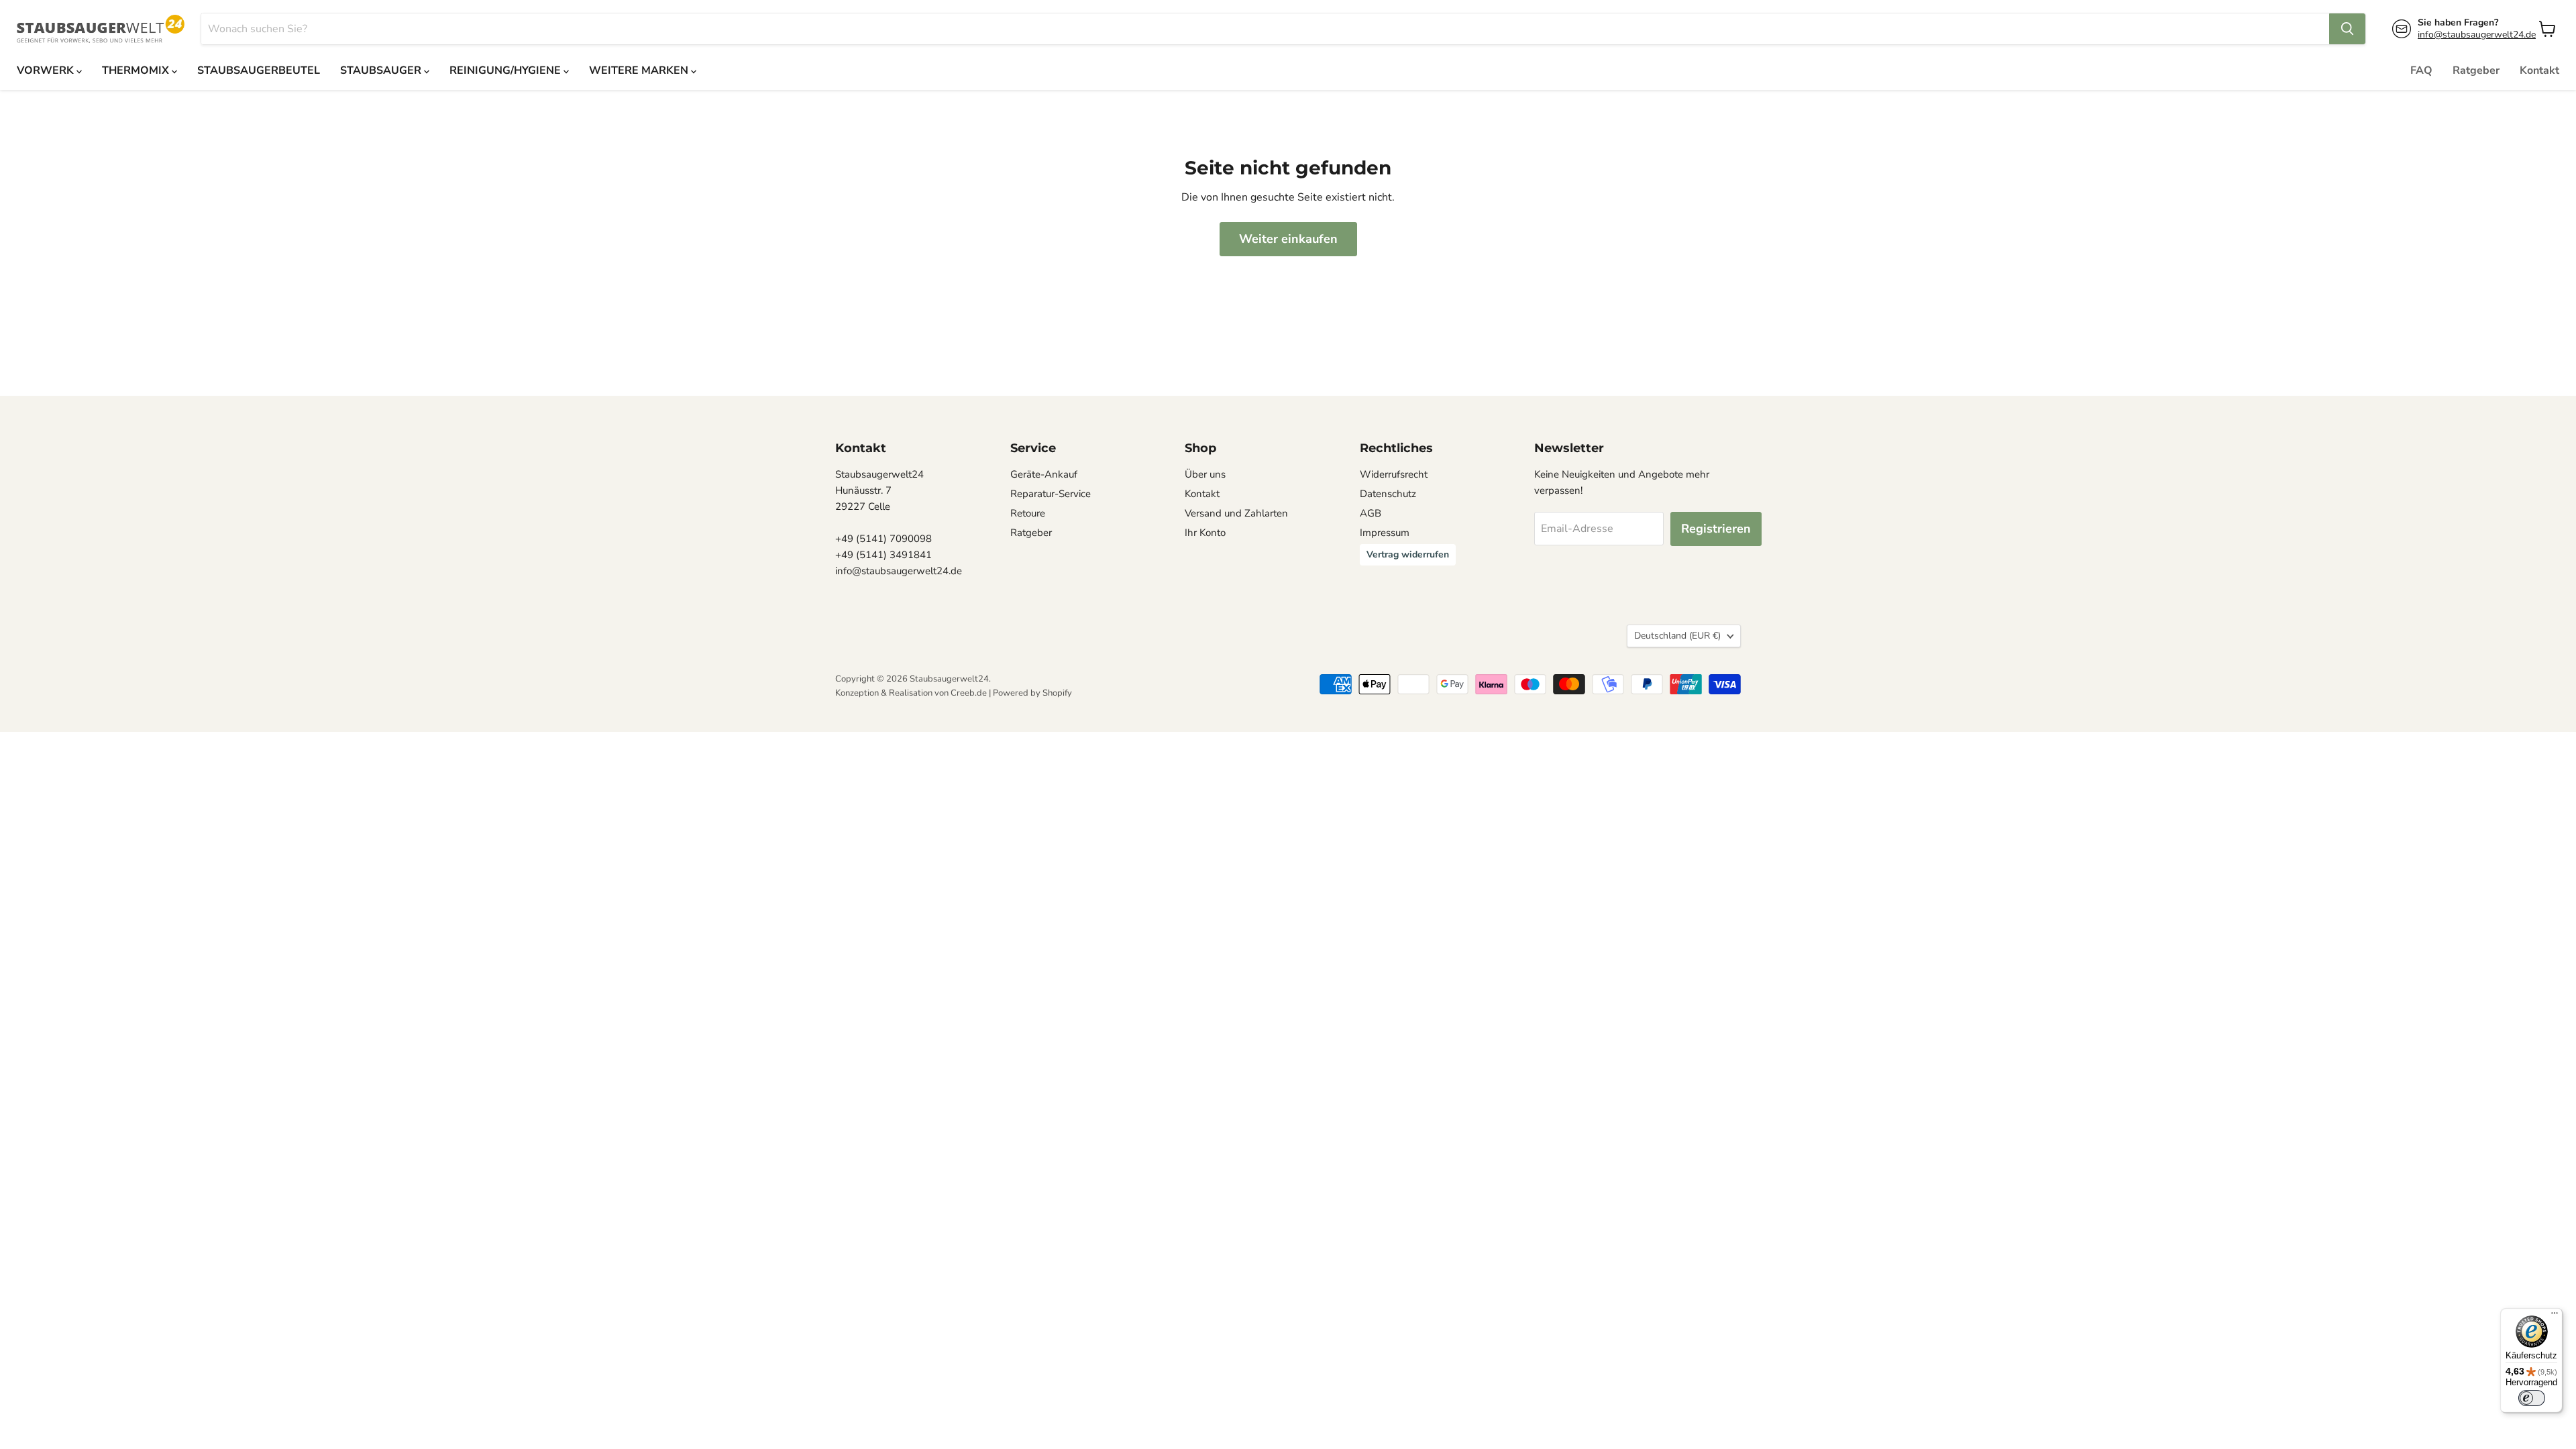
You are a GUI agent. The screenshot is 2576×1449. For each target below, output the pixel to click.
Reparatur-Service (1051, 494)
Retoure (1028, 513)
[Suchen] (2347, 29)
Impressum (1385, 533)
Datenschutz (1388, 494)
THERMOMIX (137, 70)
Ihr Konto (1205, 533)
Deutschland (1677, 636)
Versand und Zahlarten (1236, 513)
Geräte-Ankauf (1044, 474)
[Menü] (2555, 1316)
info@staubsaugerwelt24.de (2477, 35)
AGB (1371, 513)
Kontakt (2539, 70)
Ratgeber (2476, 70)
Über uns (1205, 474)
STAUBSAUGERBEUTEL (259, 70)
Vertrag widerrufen (1408, 554)
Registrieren (1716, 529)
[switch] (2532, 1398)
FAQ (2421, 70)
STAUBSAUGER (382, 70)
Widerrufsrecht (1394, 474)
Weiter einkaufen (1288, 239)
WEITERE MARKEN (640, 70)
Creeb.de (969, 693)
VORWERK (47, 70)
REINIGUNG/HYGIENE (506, 70)
